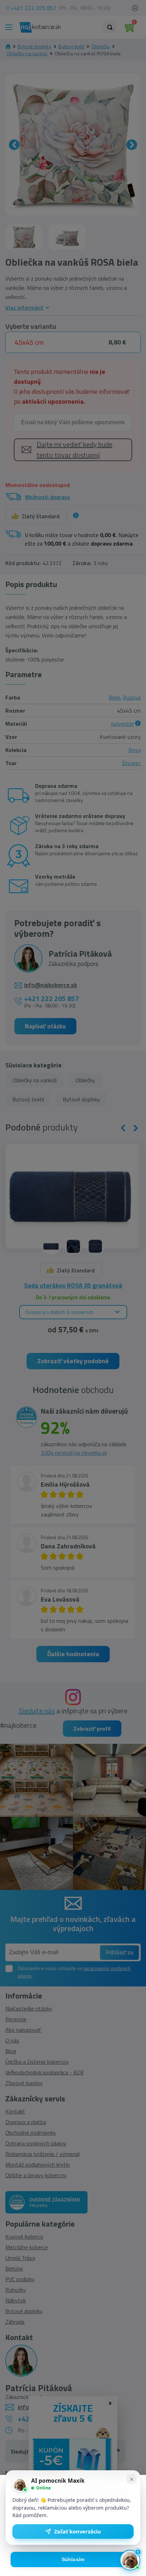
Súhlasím (73, 2560)
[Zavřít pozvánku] (131, 2479)
